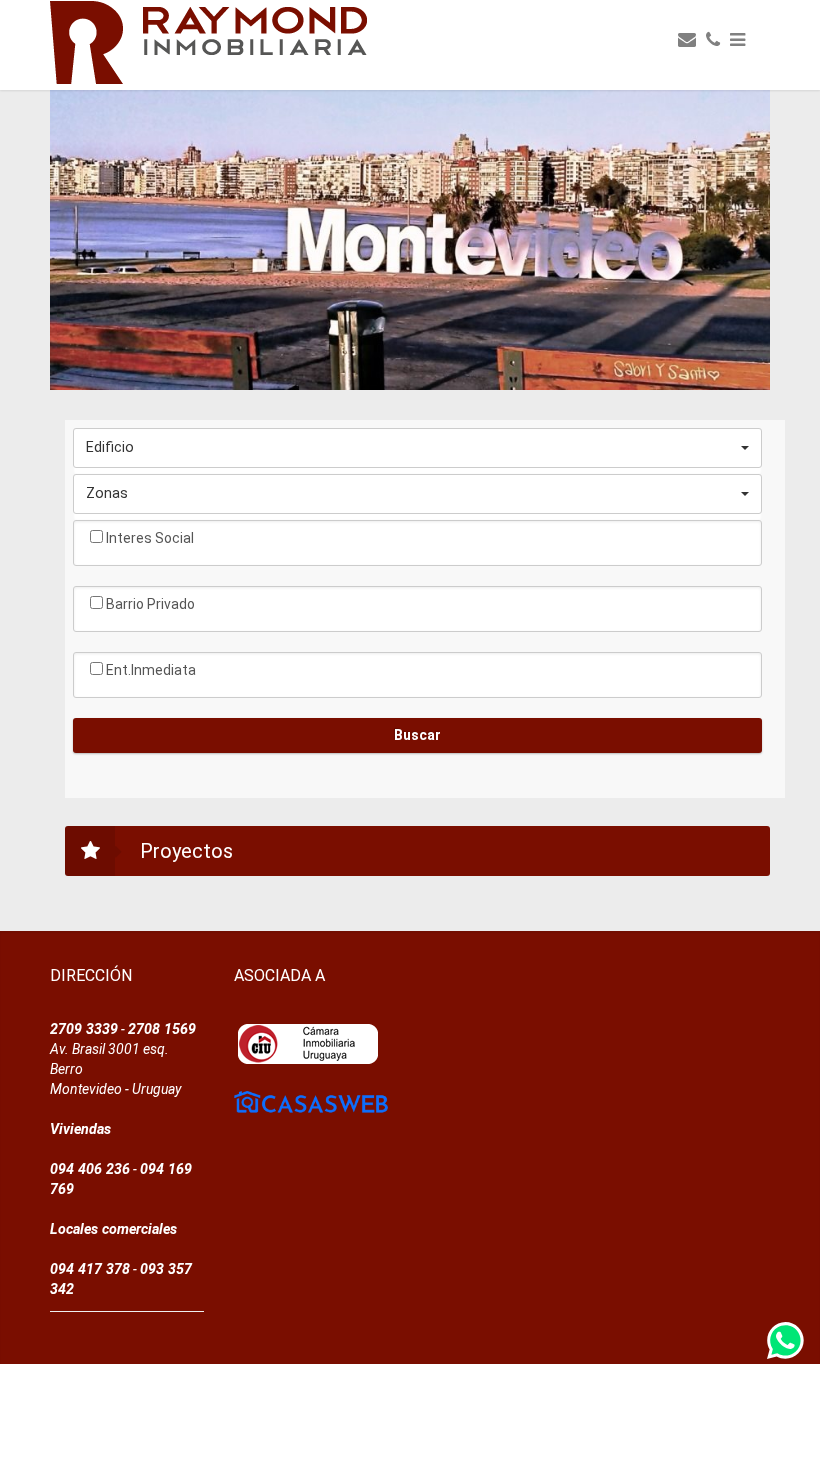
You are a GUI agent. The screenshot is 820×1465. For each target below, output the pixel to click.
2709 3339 (84, 1029)
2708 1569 (162, 1029)
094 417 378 (90, 1269)
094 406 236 (90, 1169)
